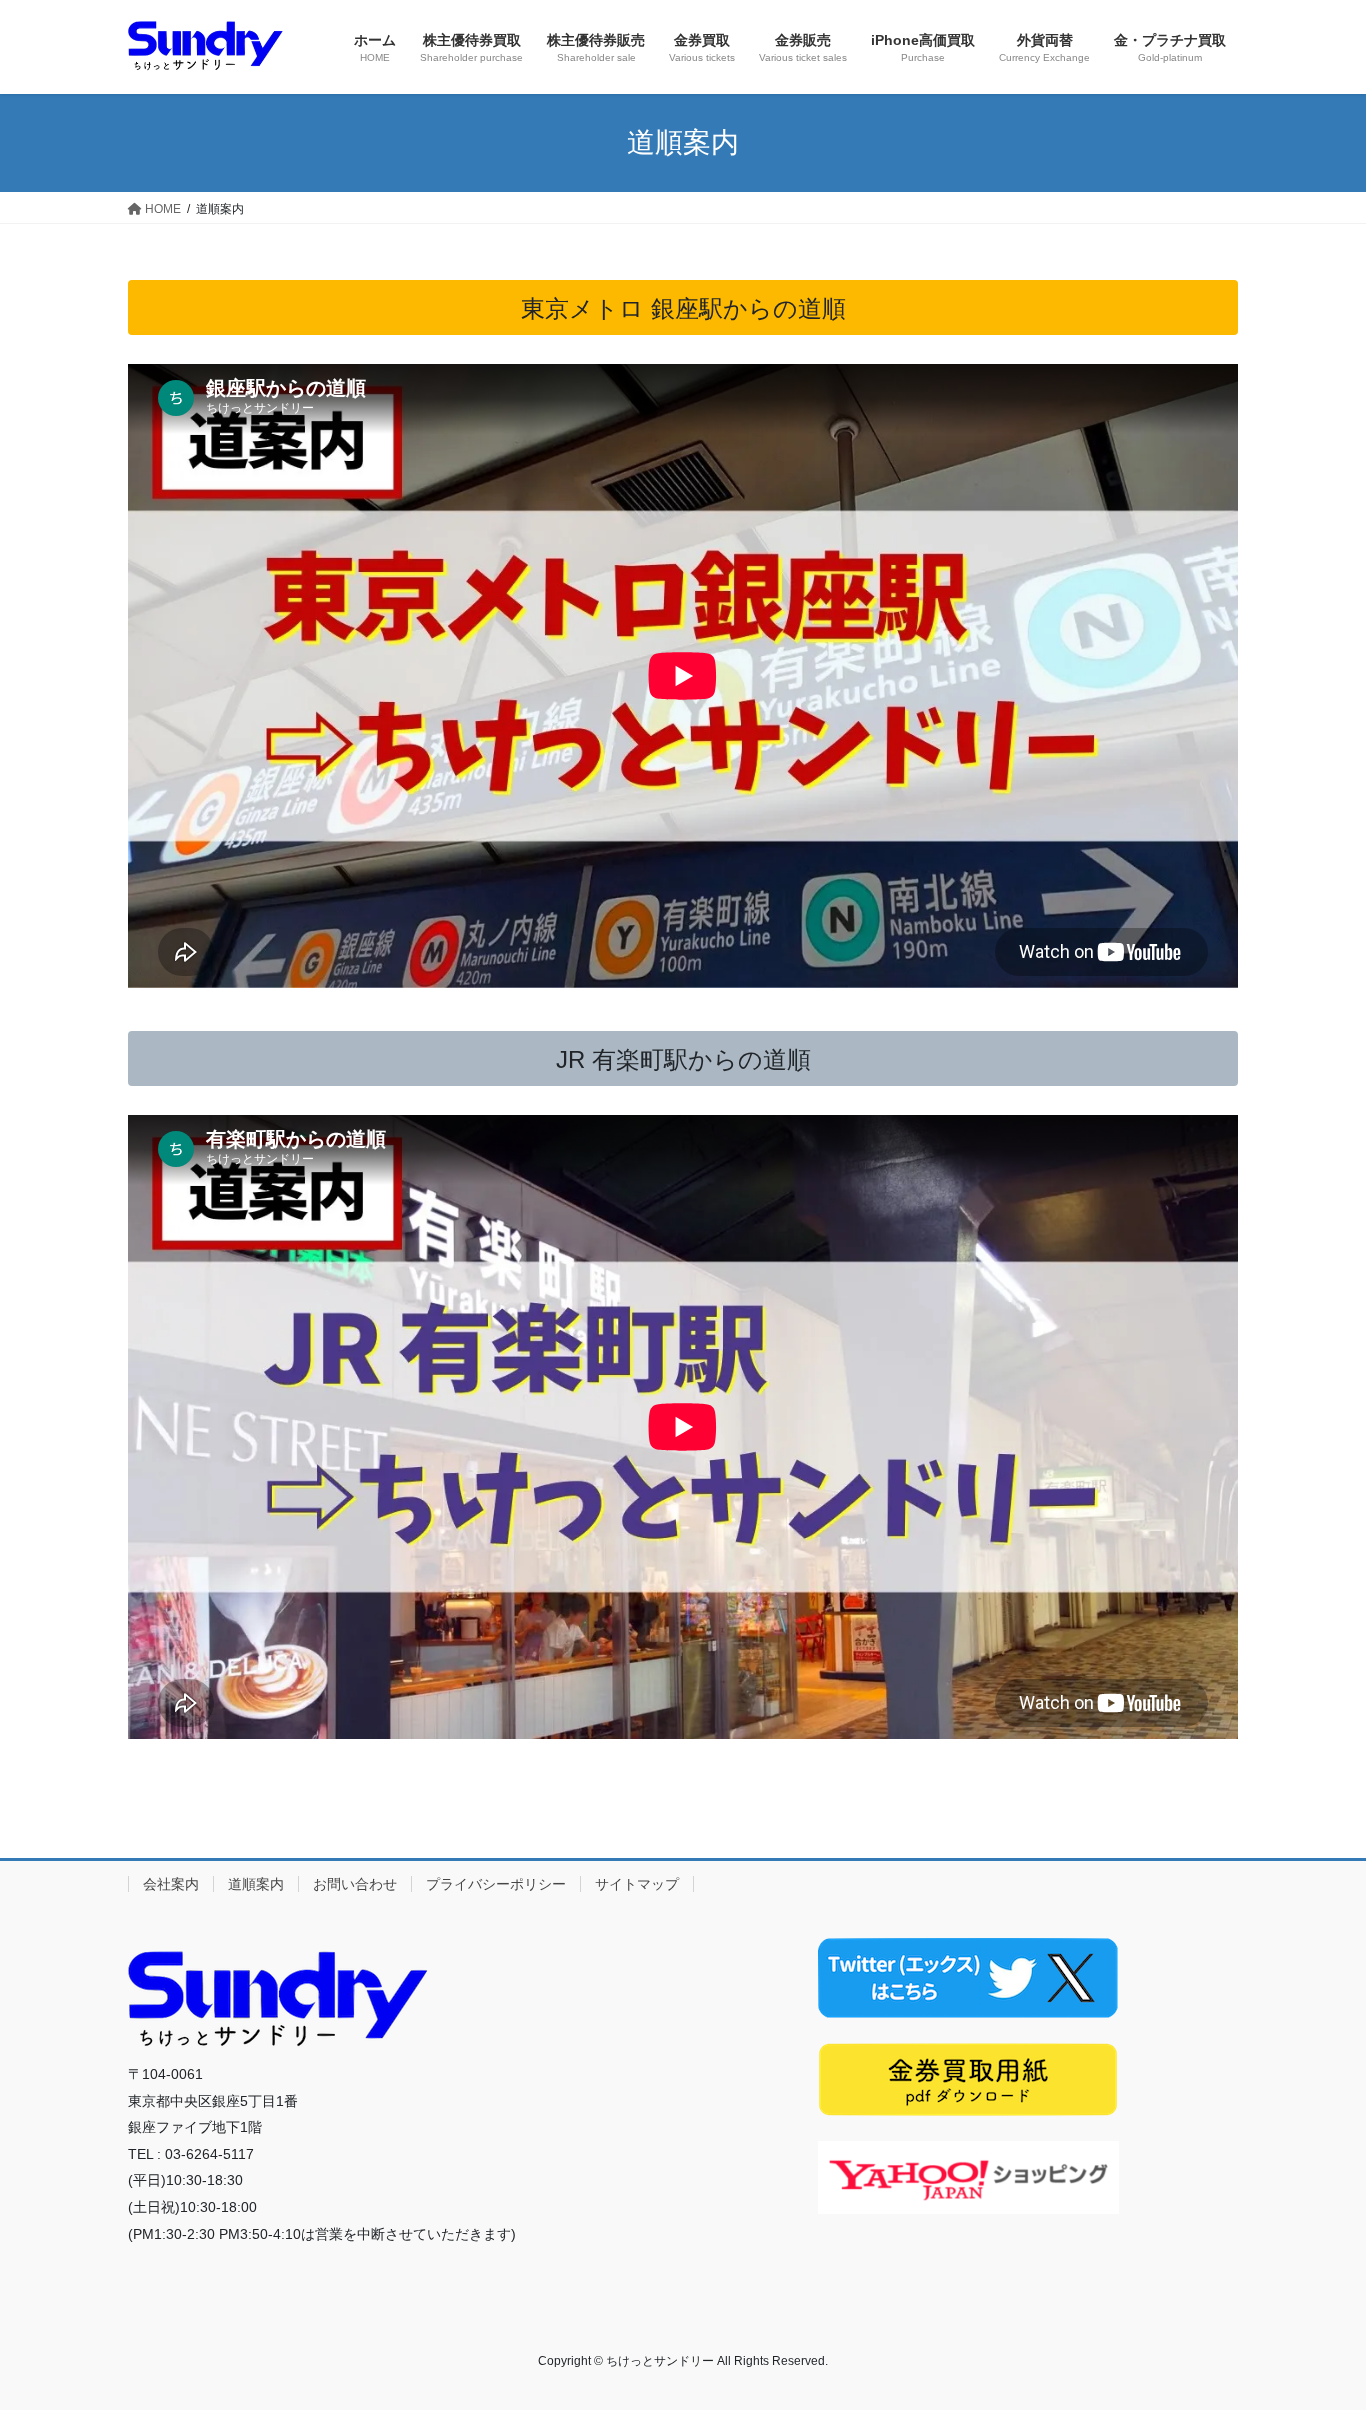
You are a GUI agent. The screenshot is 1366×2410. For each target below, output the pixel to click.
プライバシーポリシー (496, 1884)
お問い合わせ (355, 1884)
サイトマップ (637, 1884)
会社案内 (171, 1884)
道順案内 (256, 1884)
